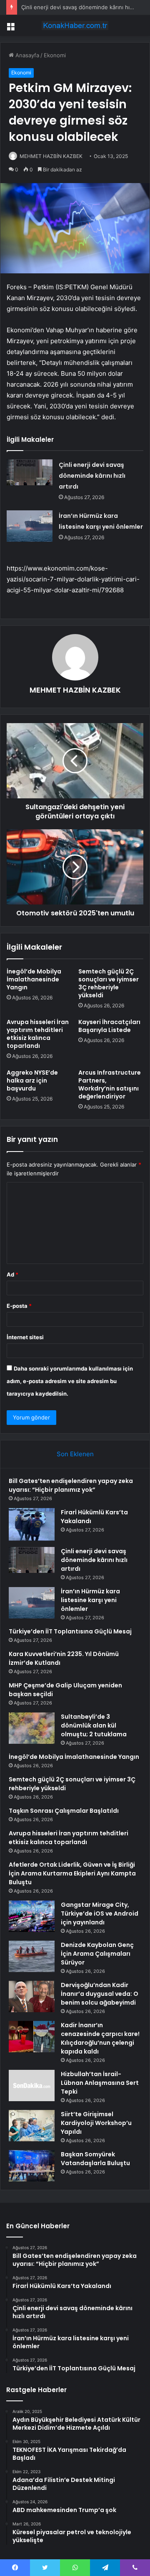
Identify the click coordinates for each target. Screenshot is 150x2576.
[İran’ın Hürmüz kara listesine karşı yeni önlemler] (30, 526)
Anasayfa (26, 55)
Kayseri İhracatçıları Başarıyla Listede (109, 1026)
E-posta (19, 1306)
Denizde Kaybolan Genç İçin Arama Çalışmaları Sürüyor (97, 1954)
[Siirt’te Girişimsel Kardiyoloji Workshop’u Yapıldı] (32, 2126)
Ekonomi (55, 55)
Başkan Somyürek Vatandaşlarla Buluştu (95, 2159)
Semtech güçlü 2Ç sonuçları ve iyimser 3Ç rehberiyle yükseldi (109, 983)
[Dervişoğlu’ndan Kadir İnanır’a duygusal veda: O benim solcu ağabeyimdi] (32, 1996)
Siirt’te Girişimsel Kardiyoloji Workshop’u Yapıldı (96, 2123)
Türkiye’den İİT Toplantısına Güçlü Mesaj (70, 1631)
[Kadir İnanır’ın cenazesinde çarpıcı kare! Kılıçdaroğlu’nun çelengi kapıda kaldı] (32, 2037)
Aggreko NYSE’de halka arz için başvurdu (32, 1080)
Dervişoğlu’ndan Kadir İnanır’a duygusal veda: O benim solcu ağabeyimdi (100, 1994)
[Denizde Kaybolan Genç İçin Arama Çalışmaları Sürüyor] (32, 1956)
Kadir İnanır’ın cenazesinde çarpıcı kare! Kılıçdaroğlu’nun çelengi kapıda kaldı (100, 2038)
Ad (12, 1274)
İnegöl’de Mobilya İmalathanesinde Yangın (34, 979)
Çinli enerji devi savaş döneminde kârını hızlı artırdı (92, 476)
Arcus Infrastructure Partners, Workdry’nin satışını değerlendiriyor (110, 1084)
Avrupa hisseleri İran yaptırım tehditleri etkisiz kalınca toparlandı (38, 1034)
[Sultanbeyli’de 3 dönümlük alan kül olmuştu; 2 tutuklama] (32, 1728)
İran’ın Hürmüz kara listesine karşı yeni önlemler (90, 1600)
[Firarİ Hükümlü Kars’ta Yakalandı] (32, 1525)
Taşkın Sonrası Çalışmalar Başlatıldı (64, 1811)
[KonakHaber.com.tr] (75, 25)
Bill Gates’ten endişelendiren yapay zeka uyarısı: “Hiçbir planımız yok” (71, 1485)
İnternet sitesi (25, 1337)
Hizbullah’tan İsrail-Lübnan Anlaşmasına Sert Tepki (100, 2083)
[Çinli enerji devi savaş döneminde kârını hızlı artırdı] (30, 472)
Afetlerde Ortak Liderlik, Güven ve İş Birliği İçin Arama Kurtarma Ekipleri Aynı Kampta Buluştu (72, 1873)
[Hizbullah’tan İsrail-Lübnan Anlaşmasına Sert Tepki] (32, 2086)
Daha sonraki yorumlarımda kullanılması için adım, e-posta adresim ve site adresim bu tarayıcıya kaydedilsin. (70, 1381)
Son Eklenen (75, 1454)
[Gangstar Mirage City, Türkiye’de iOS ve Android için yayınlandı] (32, 1916)
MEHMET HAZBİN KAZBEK (51, 156)
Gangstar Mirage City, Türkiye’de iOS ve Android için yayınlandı (100, 1914)
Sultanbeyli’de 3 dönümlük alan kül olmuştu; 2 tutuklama (94, 1725)
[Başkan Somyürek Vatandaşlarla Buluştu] (32, 2166)
